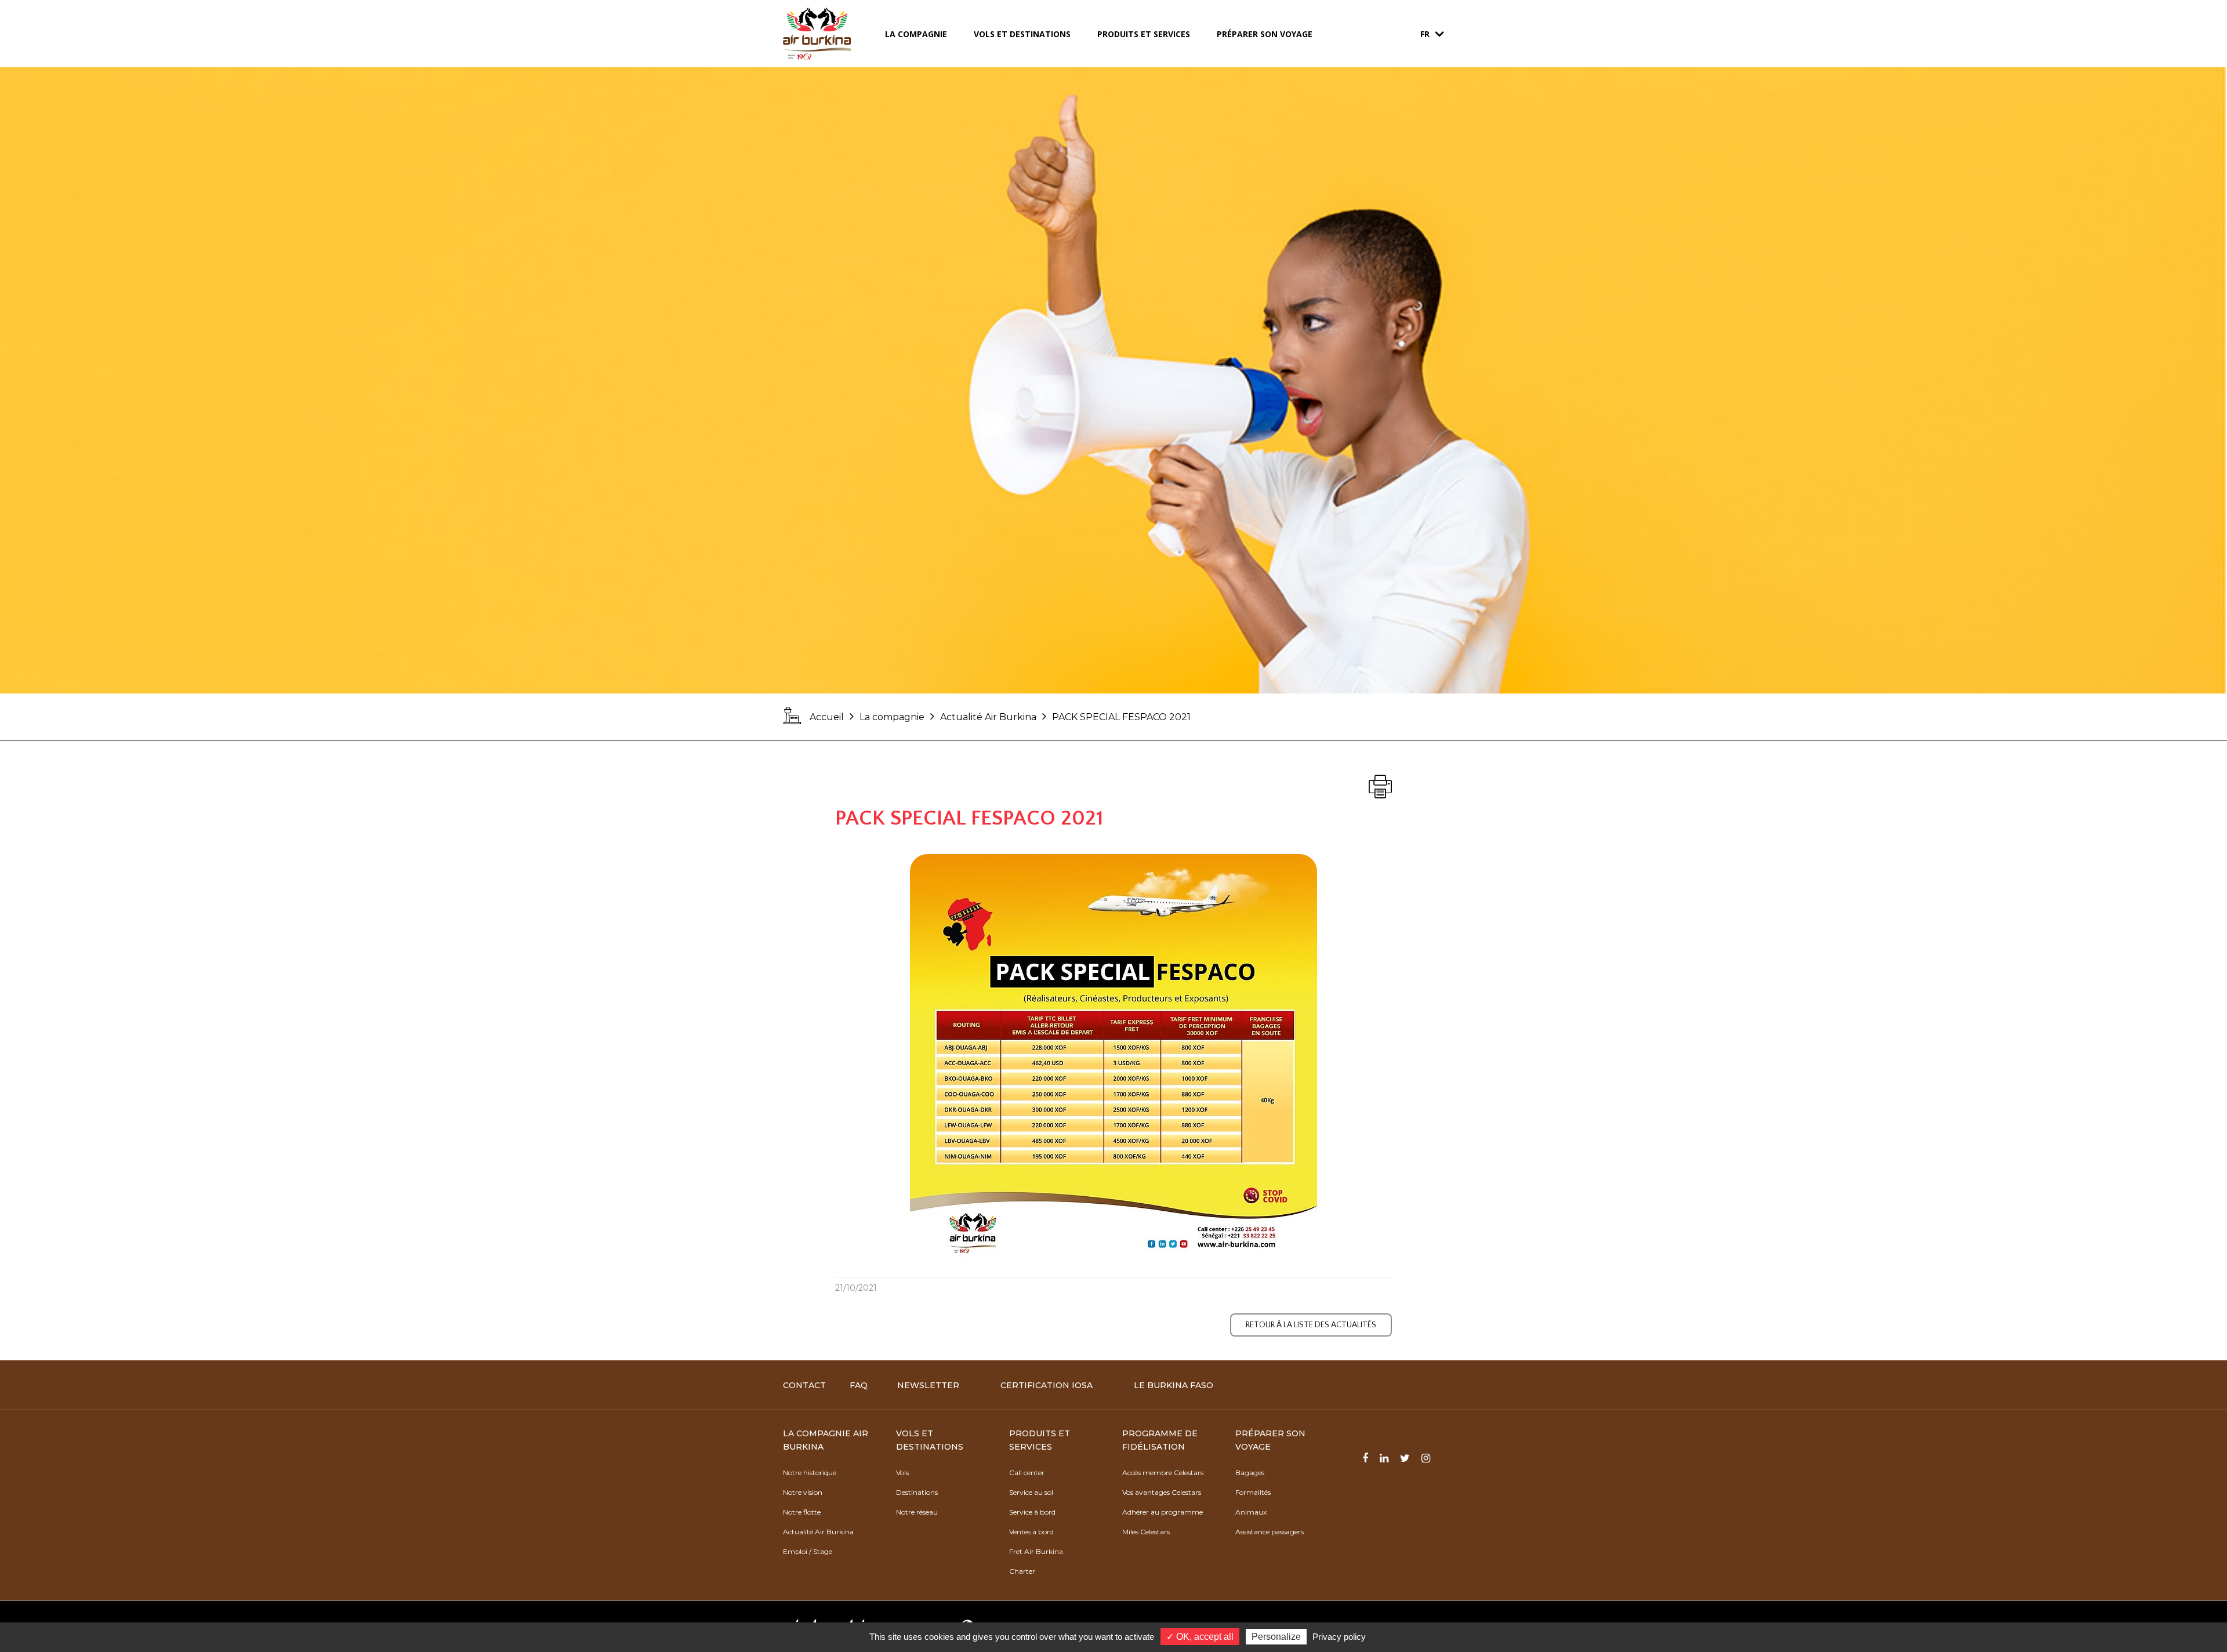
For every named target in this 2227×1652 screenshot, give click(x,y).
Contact (804, 1385)
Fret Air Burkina (1036, 1551)
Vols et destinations (1022, 34)
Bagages (1250, 1473)
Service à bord (1032, 1512)
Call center (1027, 1473)
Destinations (917, 1492)
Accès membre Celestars (1163, 1473)
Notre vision (803, 1492)
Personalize (1276, 1637)
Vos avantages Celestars (1162, 1492)
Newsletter (928, 1385)
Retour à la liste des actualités (1311, 1325)
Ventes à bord (1031, 1532)
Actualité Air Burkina (988, 717)
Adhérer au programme (1163, 1512)
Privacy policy (1339, 1637)
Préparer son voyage (1265, 34)
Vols (902, 1473)
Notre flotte (802, 1512)
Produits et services (1144, 34)
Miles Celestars (1146, 1532)
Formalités (1253, 1492)
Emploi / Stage (808, 1551)
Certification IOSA (1047, 1385)
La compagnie (916, 34)
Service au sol (1031, 1492)
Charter (1022, 1571)
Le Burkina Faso (1174, 1385)
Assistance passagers (1270, 1532)
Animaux (1251, 1512)
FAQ (859, 1385)
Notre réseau (917, 1512)
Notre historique (810, 1473)
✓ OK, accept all (1200, 1637)
